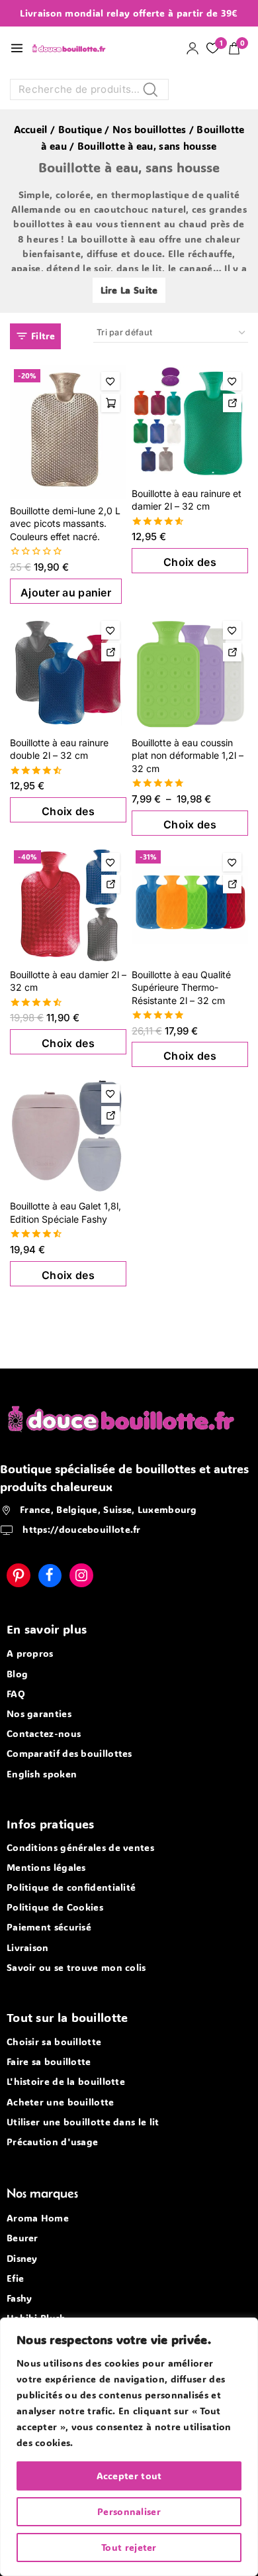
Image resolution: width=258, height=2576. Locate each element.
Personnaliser (129, 2511)
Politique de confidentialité (71, 1887)
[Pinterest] (19, 1575)
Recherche (154, 92)
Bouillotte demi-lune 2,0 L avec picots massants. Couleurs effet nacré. (65, 524)
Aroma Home (38, 2218)
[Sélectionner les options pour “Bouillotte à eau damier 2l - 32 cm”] (110, 884)
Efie (15, 2278)
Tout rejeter (129, 2547)
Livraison (28, 1947)
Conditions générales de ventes (80, 1847)
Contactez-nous (44, 1733)
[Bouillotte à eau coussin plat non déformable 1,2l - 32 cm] (190, 673)
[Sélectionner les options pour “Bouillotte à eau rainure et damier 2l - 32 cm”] (232, 403)
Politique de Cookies (55, 1907)
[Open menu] (17, 48)
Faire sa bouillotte (49, 2061)
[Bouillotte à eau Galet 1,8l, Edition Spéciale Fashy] (68, 1136)
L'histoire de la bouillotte (66, 2081)
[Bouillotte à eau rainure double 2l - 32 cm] (68, 673)
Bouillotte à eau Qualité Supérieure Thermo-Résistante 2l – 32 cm (181, 987)
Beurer (22, 2238)
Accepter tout (129, 2476)
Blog (17, 1674)
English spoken (42, 1774)
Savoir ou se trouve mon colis (76, 1967)
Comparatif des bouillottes (69, 1753)
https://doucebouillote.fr (80, 1529)
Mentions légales (46, 1867)
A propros (30, 1653)
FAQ (16, 1694)
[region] (129, 2447)
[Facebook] (50, 1576)
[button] (110, 403)
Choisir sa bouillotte (54, 2042)
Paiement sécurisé (49, 1927)
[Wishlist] (110, 381)
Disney (22, 2258)
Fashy (20, 2298)
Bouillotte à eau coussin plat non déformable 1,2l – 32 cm (188, 756)
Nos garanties (39, 1713)
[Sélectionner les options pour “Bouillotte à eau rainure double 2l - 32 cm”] (110, 652)
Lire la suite (129, 290)
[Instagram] (81, 1575)
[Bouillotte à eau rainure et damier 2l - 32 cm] (190, 423)
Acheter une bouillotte (61, 2102)
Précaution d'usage (52, 2142)
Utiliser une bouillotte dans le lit (83, 2122)
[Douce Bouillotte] (71, 48)
